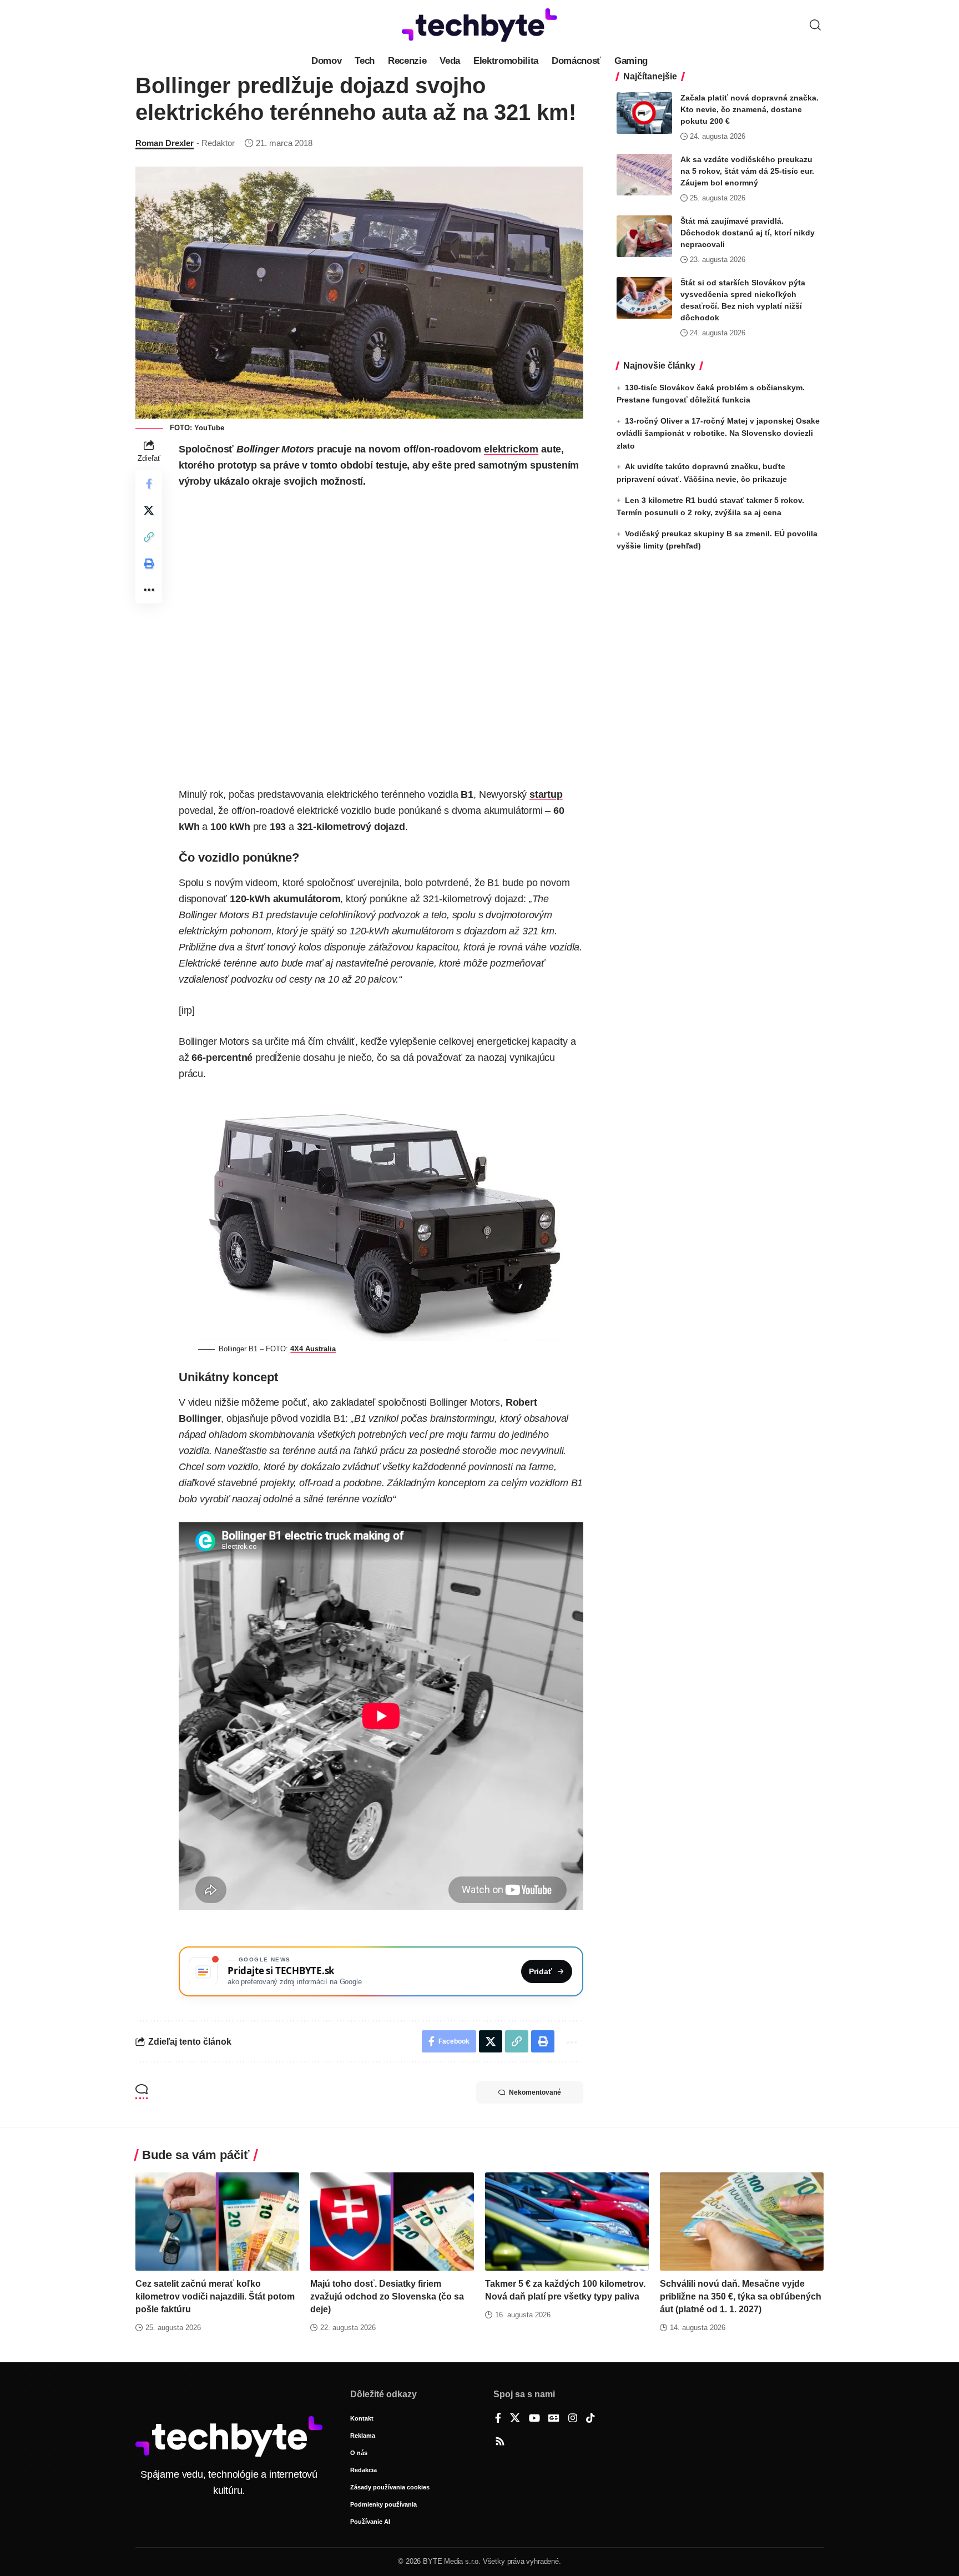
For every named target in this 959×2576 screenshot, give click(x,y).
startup (546, 794)
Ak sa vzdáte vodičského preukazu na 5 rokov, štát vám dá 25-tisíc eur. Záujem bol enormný (747, 171)
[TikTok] (590, 2419)
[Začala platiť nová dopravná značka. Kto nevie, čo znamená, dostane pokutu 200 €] (644, 113)
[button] (815, 25)
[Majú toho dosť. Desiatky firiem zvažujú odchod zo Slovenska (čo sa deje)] (392, 2222)
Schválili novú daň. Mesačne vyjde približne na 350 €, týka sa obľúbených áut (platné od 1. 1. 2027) (741, 2296)
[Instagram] (573, 2419)
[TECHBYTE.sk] (479, 25)
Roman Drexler (165, 143)
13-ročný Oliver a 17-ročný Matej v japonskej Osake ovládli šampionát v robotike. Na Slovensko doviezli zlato (718, 433)
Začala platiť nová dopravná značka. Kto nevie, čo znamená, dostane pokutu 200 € (749, 109)
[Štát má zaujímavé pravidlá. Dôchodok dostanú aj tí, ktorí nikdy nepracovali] (644, 236)
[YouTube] (534, 2419)
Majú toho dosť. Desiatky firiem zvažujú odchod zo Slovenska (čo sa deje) (387, 2296)
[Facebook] (498, 2419)
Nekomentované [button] (535, 2092)
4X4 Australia (313, 1349)
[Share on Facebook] (149, 484)
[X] (515, 2419)
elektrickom (511, 449)
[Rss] (500, 2442)
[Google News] (554, 2419)
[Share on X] (149, 510)
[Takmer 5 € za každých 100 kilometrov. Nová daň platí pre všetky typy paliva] (567, 2222)
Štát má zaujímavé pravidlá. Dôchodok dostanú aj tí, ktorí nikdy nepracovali (748, 233)
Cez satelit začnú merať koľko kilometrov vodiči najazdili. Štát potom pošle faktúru (215, 2296)
